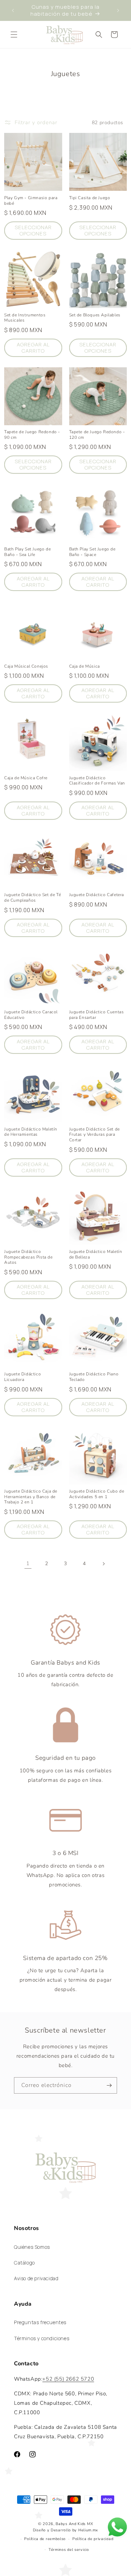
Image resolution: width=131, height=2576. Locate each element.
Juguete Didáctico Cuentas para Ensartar (97, 1015)
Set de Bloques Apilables (95, 315)
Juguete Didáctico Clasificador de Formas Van (97, 781)
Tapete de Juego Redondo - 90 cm (32, 435)
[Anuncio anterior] (13, 10)
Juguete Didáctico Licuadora (23, 1377)
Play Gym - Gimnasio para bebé (31, 201)
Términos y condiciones (42, 2338)
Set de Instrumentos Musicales (25, 318)
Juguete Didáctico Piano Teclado (94, 1377)
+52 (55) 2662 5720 (68, 2379)
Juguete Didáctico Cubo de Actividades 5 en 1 (97, 1494)
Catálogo (24, 2263)
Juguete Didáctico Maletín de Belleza (96, 1255)
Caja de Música (85, 666)
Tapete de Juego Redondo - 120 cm (97, 435)
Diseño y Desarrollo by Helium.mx (65, 2530)
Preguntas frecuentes (40, 2322)
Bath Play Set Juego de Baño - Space (92, 552)
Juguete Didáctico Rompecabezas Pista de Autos (28, 1257)
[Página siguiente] (103, 1564)
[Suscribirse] (109, 2085)
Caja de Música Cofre (26, 778)
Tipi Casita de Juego (90, 198)
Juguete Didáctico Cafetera (97, 895)
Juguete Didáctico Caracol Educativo (31, 1015)
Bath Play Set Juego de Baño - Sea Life (27, 552)
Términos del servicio (69, 2550)
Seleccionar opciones (33, 230)
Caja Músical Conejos (26, 666)
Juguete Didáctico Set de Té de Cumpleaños (32, 898)
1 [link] (28, 1563)
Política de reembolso (45, 2539)
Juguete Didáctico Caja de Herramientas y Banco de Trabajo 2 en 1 (31, 1497)
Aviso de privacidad (36, 2278)
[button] (14, 35)
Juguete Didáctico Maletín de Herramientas (31, 1132)
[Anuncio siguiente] (118, 10)
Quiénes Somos (32, 2247)
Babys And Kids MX (74, 2524)
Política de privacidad (93, 2539)
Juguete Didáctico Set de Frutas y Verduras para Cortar (94, 1135)
